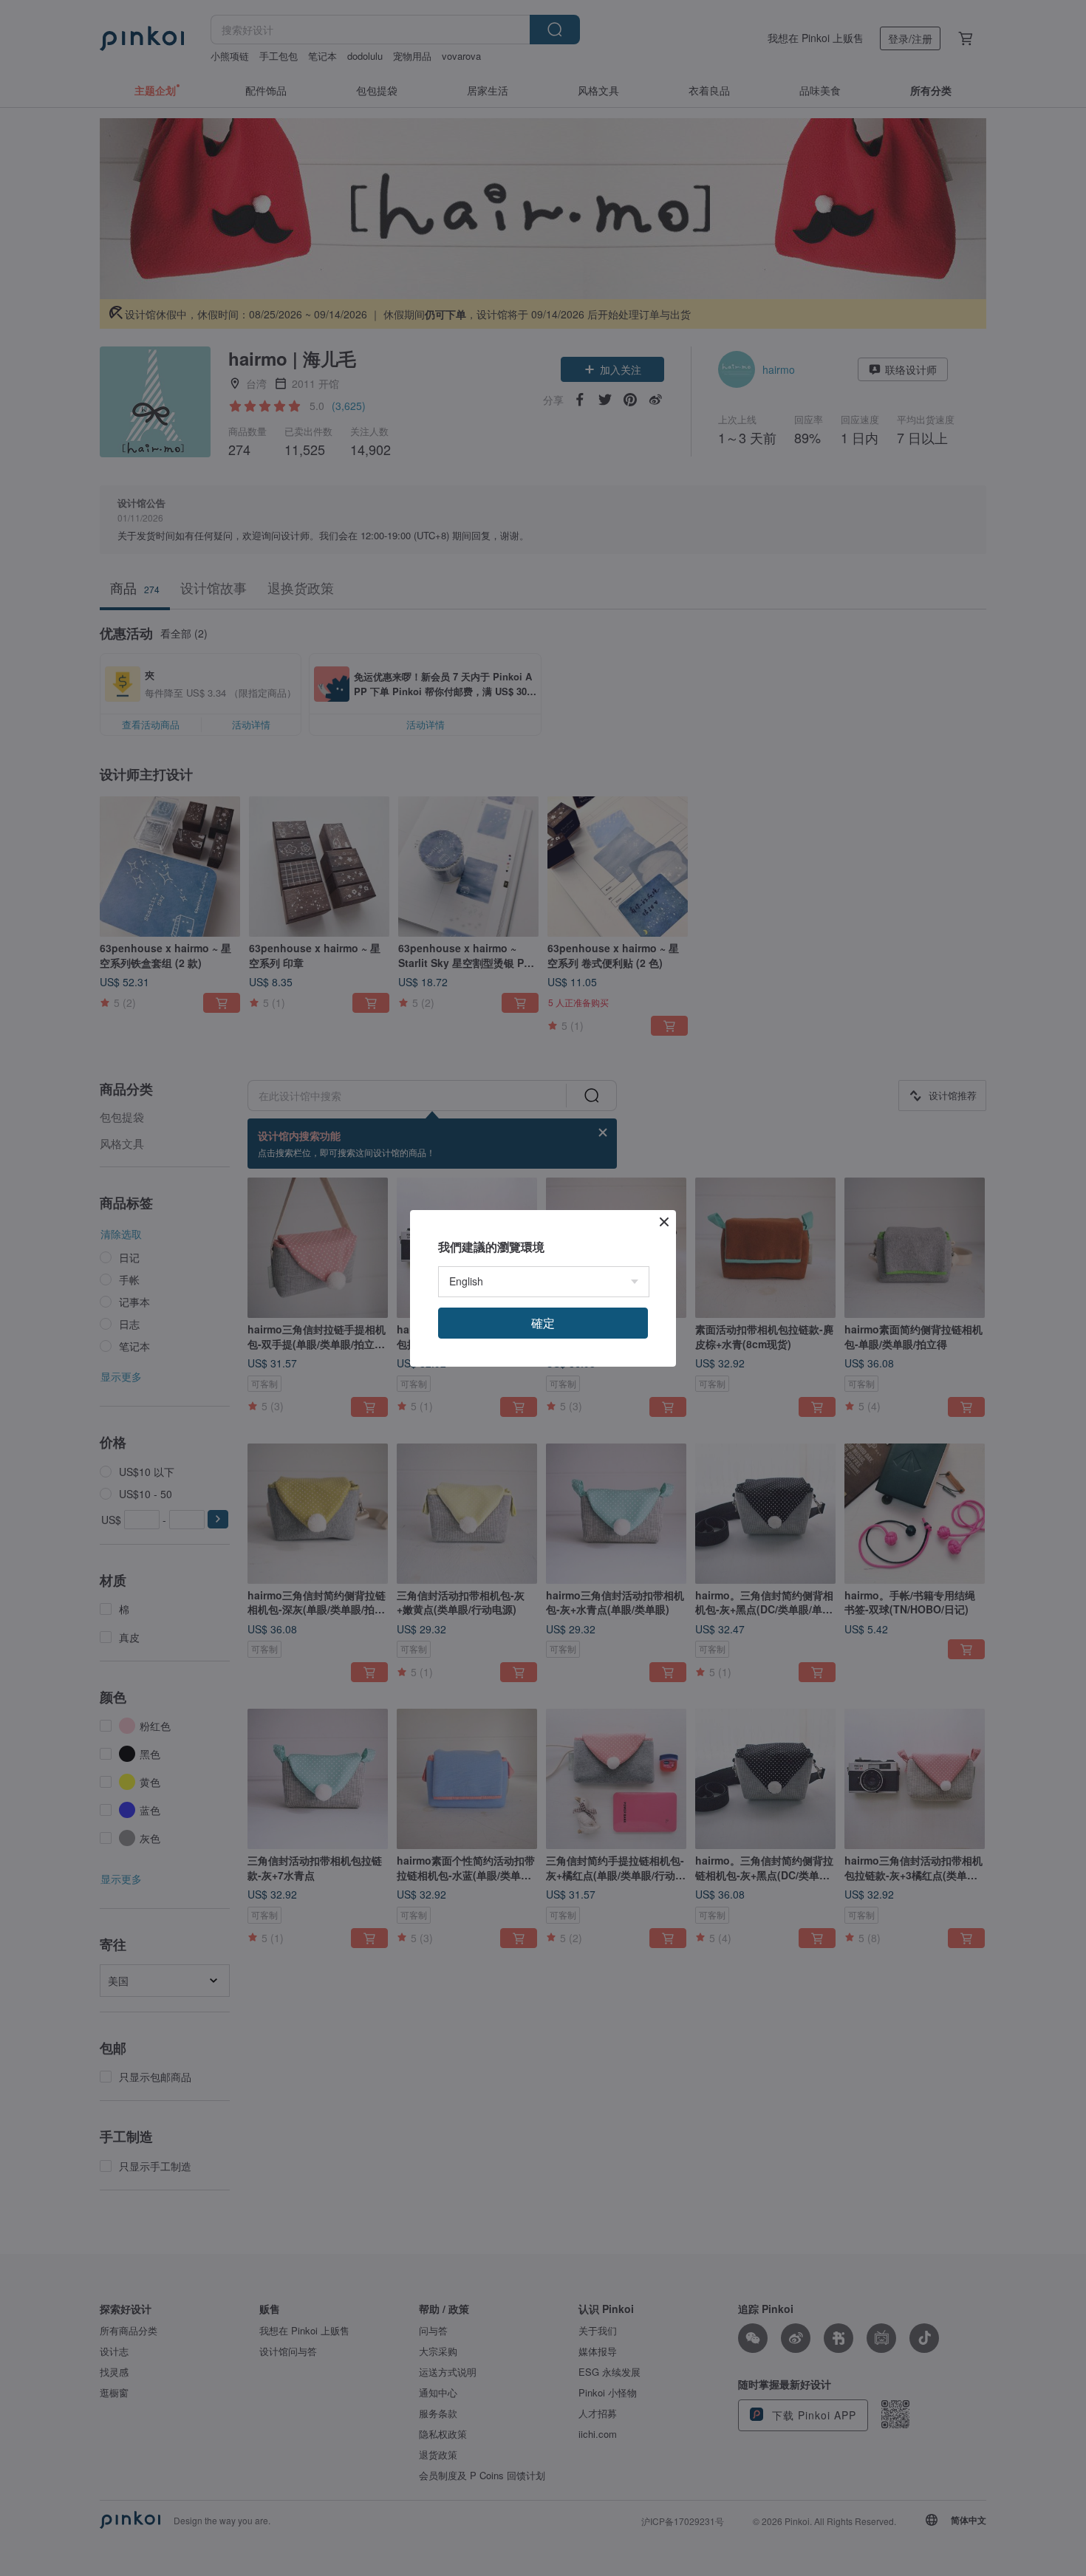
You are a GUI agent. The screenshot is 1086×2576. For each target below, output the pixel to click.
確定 (543, 1323)
